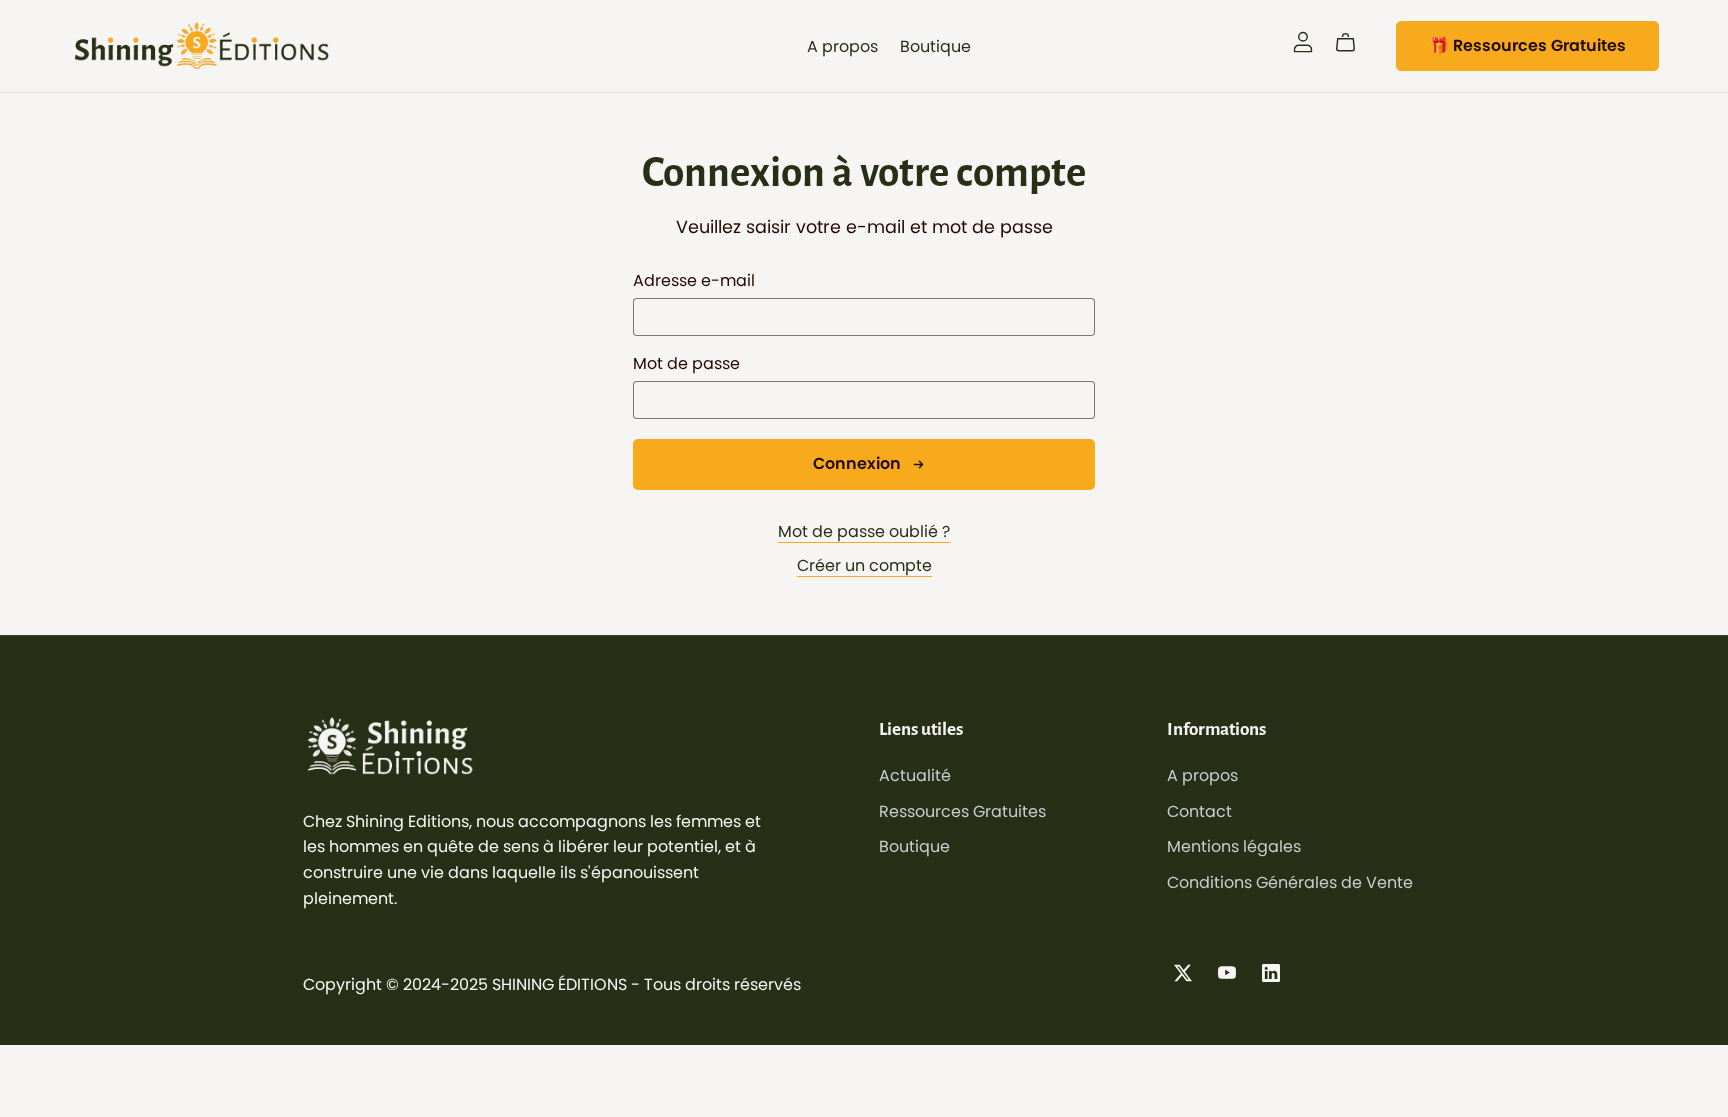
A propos (842, 45)
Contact (1199, 811)
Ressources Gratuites (962, 811)
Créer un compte (864, 565)
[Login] (1303, 41)
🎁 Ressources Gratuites (1527, 45)
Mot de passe (686, 363)
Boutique (935, 45)
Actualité (915, 775)
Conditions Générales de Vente (1290, 882)
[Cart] (1353, 43)
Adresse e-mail (694, 280)
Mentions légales (1234, 846)
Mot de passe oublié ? (864, 531)
